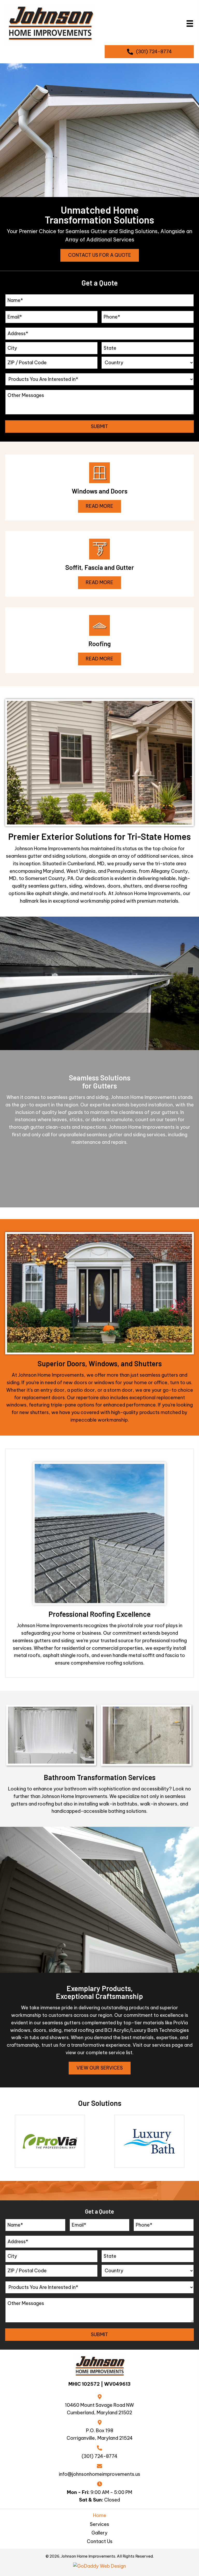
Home (100, 2515)
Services (99, 2524)
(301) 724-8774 (99, 2456)
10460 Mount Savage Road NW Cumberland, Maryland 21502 (99, 2409)
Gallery (99, 2533)
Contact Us (100, 2541)
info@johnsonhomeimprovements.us (99, 2474)
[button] (100, 255)
